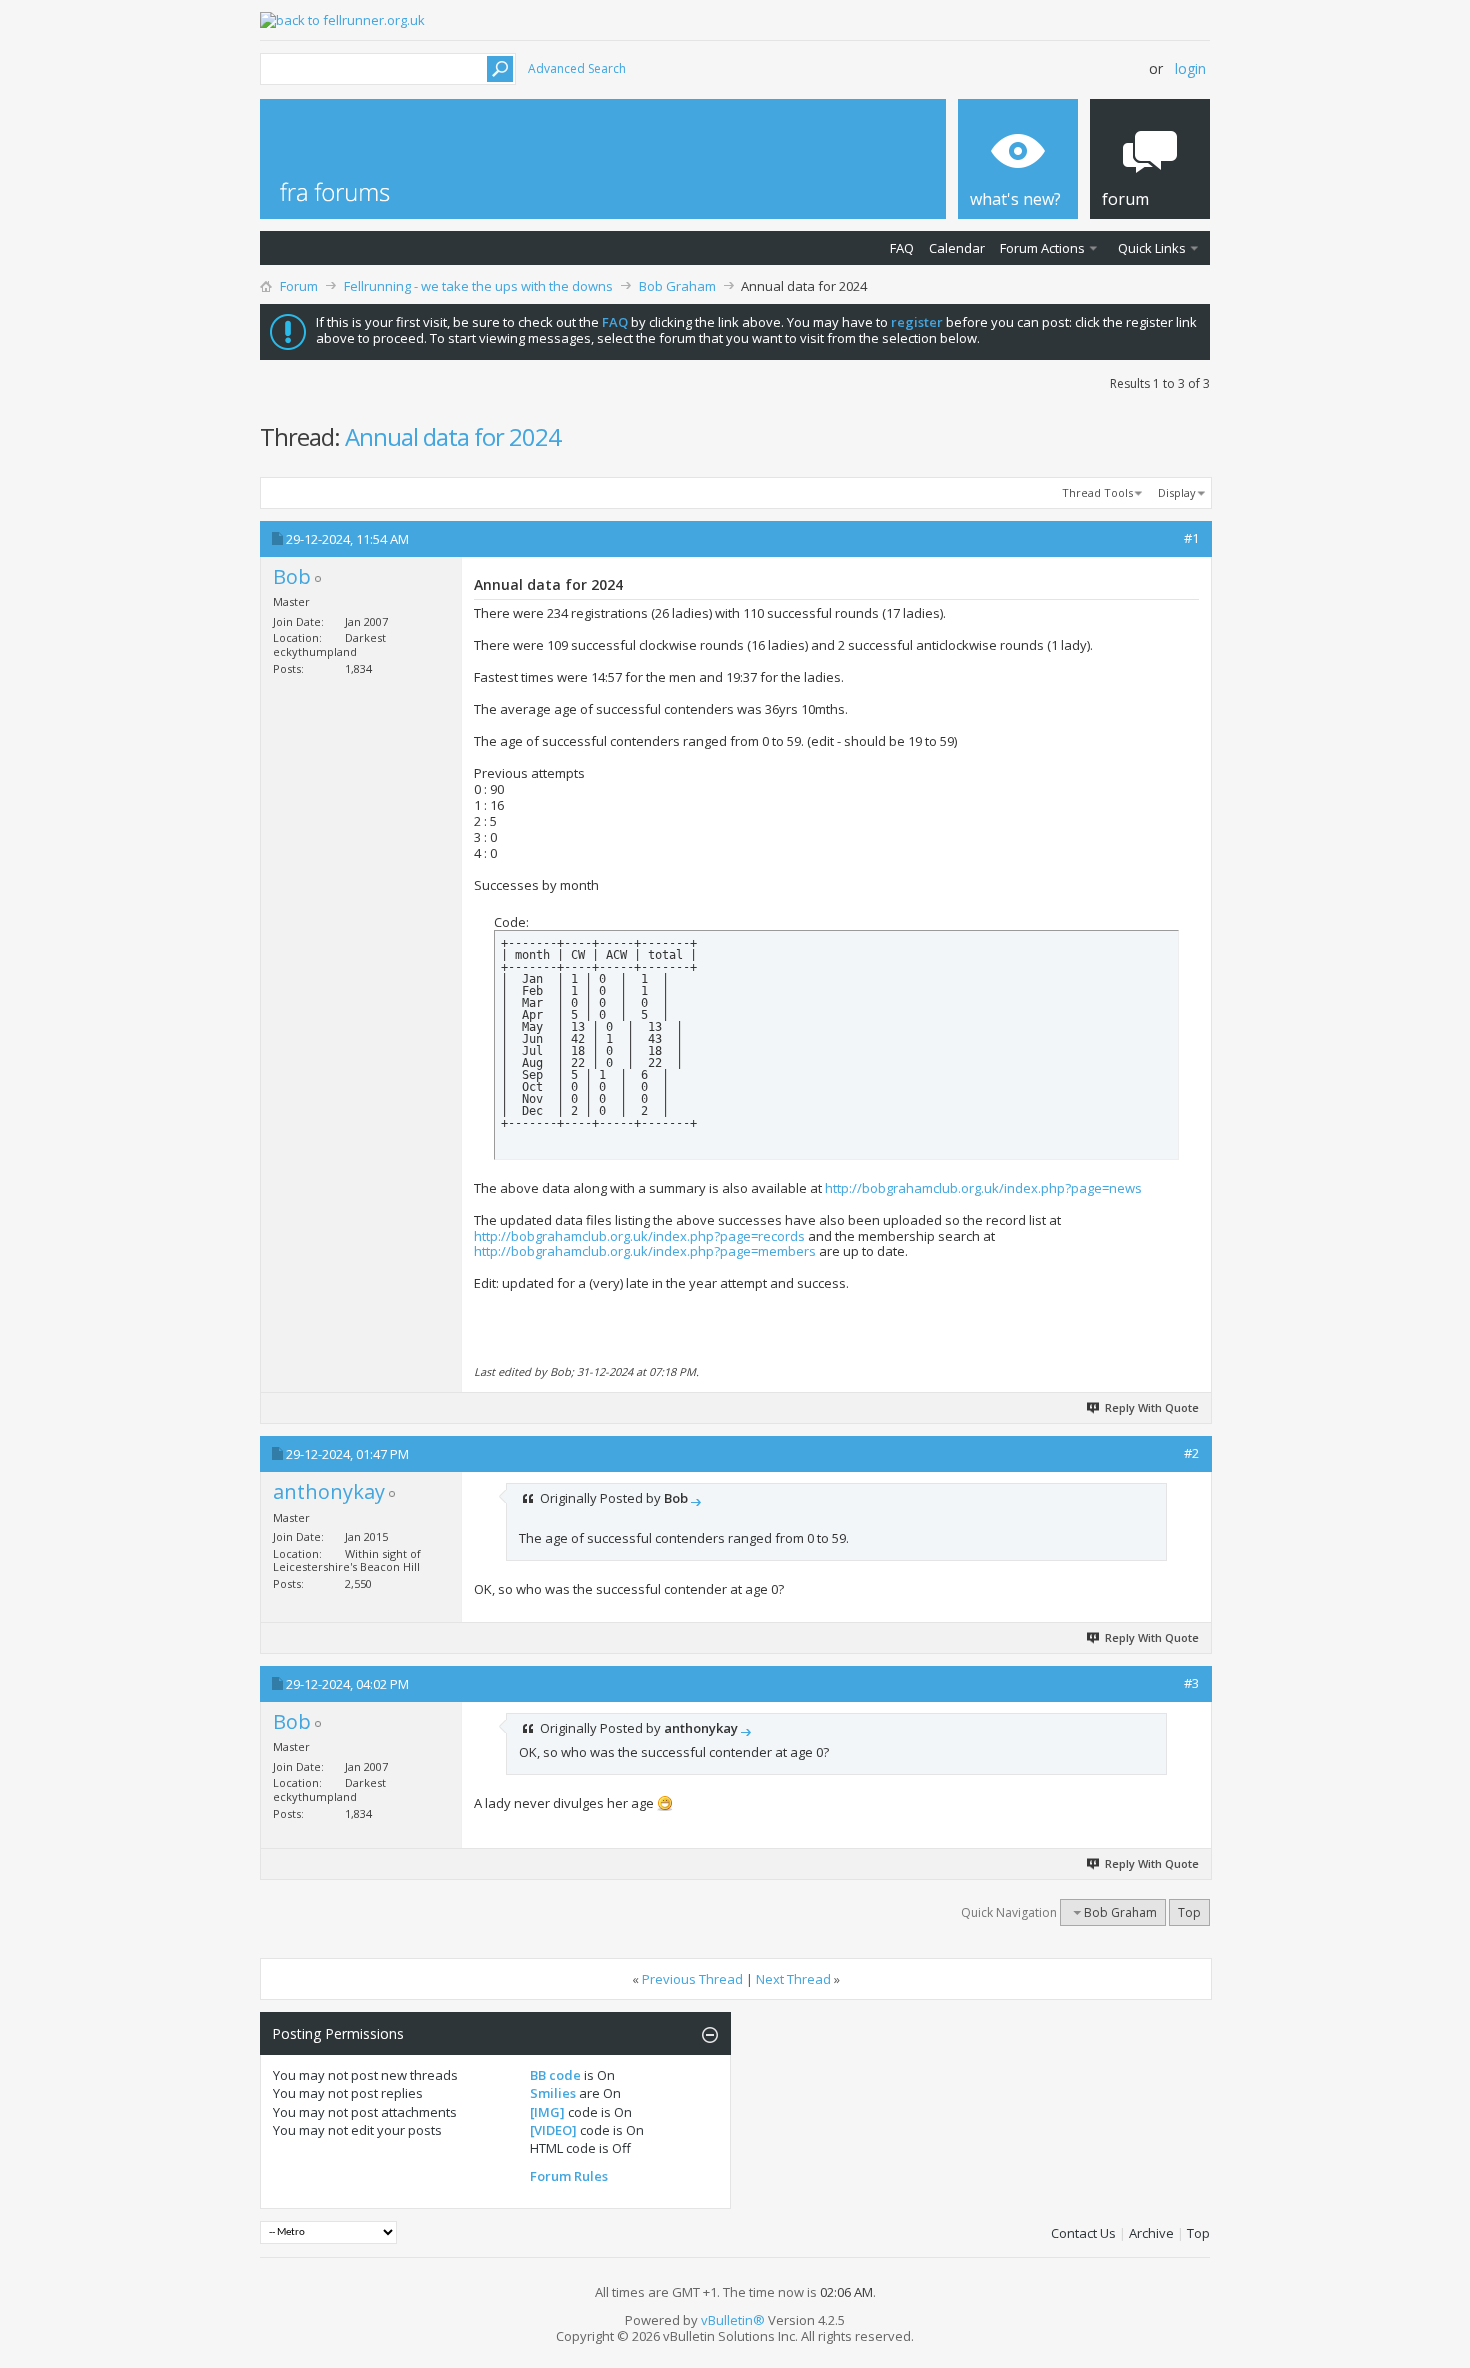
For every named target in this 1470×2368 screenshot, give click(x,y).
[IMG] (547, 2112)
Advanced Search (577, 68)
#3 (1191, 1683)
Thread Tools (1097, 492)
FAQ (902, 248)
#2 (1191, 1453)
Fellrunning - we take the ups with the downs (478, 286)
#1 (1191, 538)
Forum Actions (1042, 248)
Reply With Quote (1152, 1407)
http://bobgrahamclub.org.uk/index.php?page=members (645, 1251)
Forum (299, 286)
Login (1190, 68)
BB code (555, 2075)
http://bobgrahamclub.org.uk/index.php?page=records (639, 1236)
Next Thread (793, 1979)
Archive (1151, 2233)
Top (1189, 1912)
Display (1177, 492)
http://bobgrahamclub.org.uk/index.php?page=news (983, 1188)
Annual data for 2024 (453, 436)
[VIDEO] (553, 2130)
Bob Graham (677, 286)
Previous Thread (692, 1979)
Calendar (957, 248)
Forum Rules (569, 2176)
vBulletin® (733, 2320)
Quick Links (1152, 248)
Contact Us (1083, 2233)
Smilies (553, 2093)
